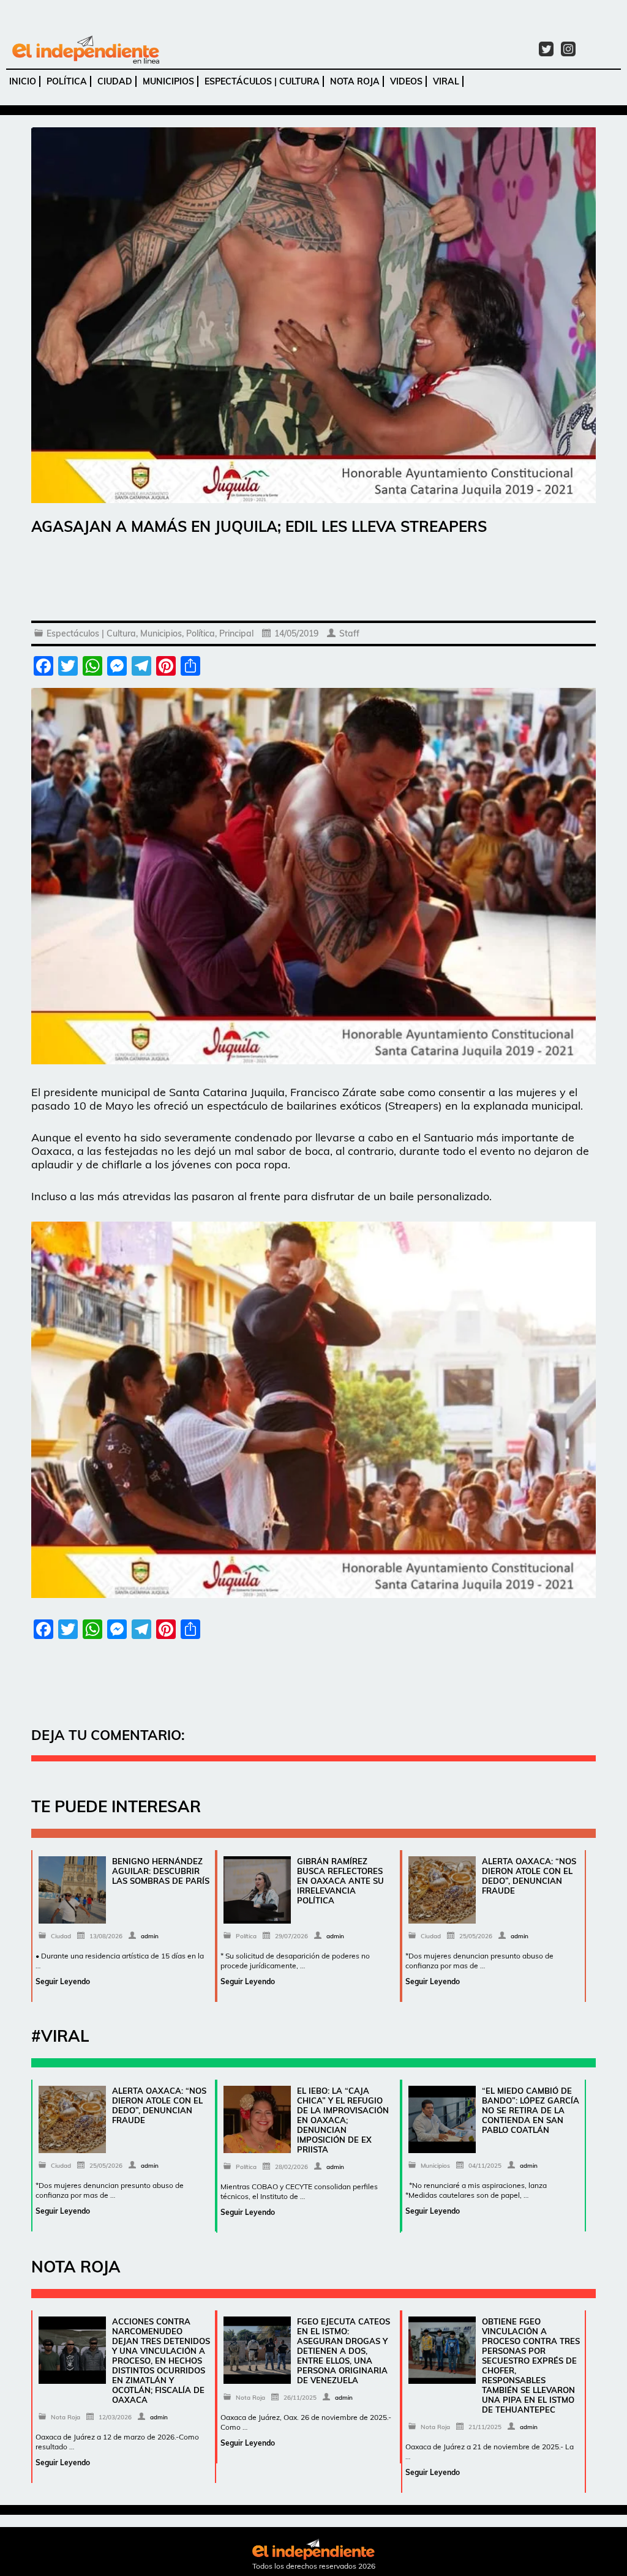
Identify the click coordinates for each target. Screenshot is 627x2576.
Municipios (168, 81)
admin (150, 1936)
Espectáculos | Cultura (262, 81)
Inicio (23, 81)
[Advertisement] (313, 581)
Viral (446, 81)
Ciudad (115, 81)
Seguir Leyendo (63, 1981)
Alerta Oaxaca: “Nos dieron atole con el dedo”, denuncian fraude (529, 1876)
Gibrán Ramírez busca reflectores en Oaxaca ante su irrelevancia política (340, 1881)
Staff (349, 633)
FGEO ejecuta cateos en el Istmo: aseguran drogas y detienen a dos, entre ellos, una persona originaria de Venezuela (344, 2351)
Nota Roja (355, 81)
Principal (236, 633)
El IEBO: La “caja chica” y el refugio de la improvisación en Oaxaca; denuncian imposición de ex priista (343, 2120)
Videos (406, 81)
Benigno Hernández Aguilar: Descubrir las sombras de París (161, 1871)
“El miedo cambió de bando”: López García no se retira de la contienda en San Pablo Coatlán (531, 2110)
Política (67, 81)
